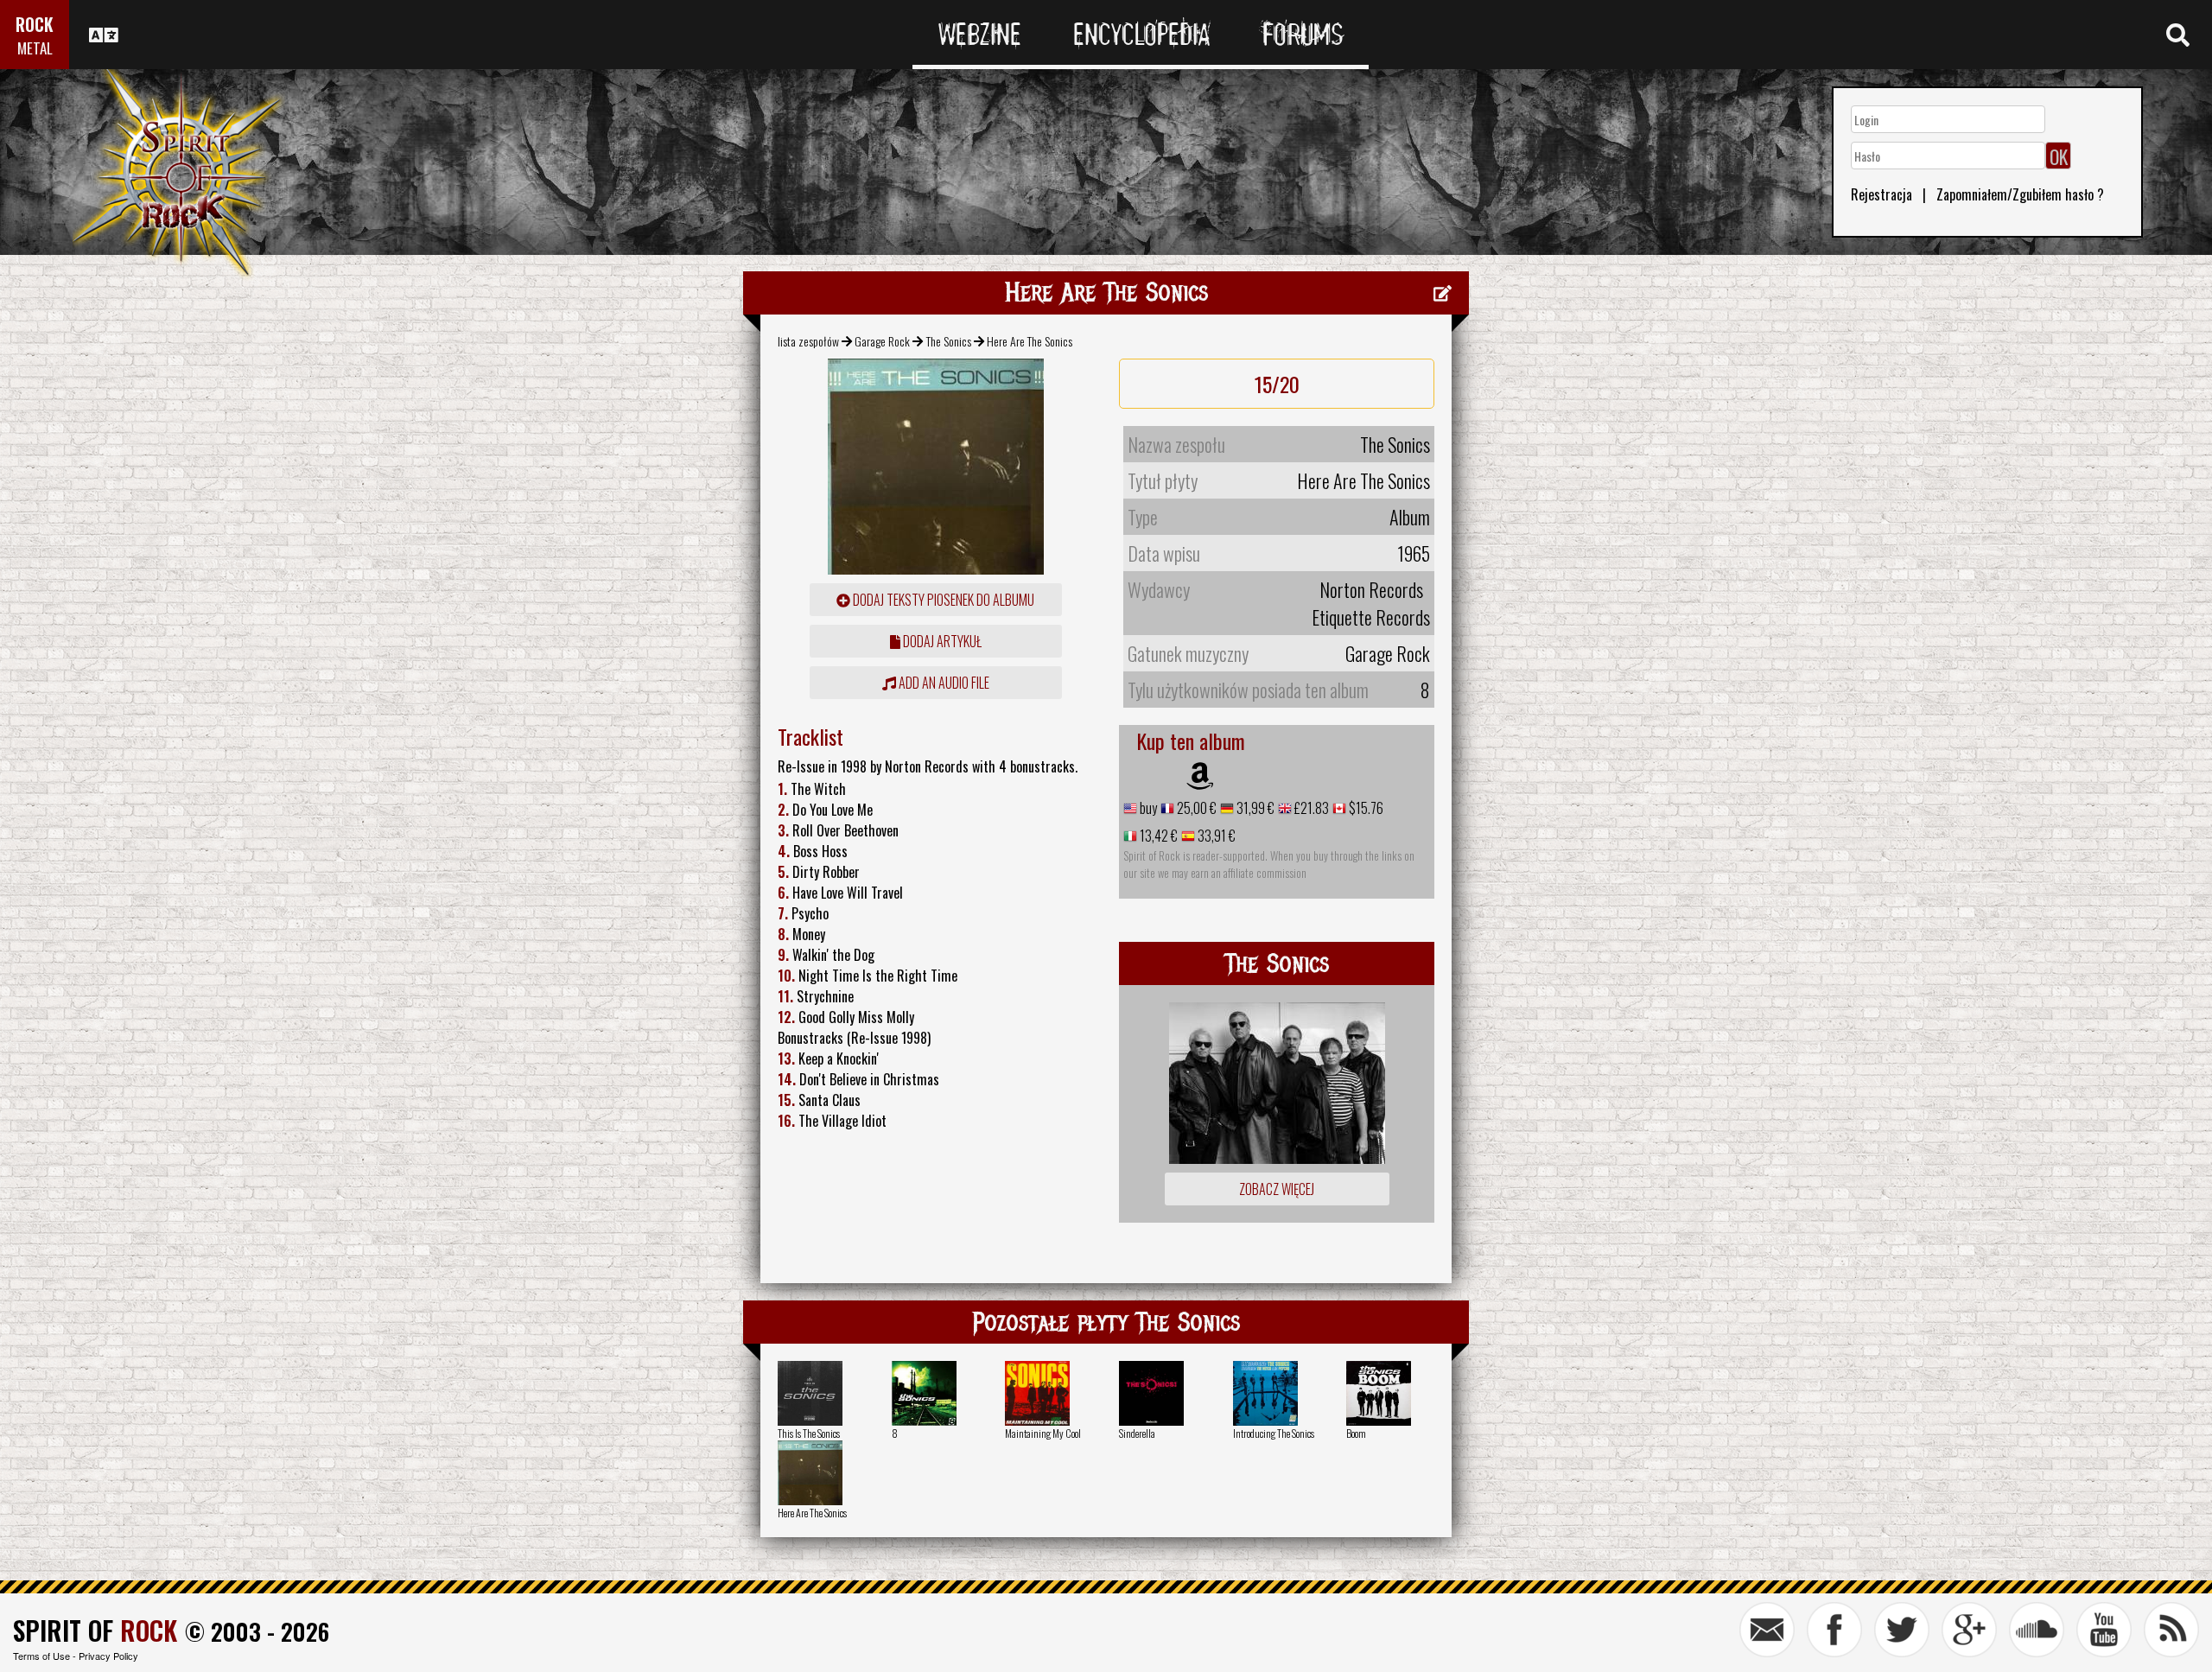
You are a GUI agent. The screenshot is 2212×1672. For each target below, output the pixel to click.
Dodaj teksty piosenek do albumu (942, 600)
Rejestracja (1881, 194)
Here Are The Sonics (812, 1513)
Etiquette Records (1371, 617)
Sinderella (1137, 1433)
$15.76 (1365, 808)
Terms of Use (41, 1656)
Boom (1356, 1433)
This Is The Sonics (809, 1433)
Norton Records (1371, 589)
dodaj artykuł (941, 641)
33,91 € (1215, 836)
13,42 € (1157, 836)
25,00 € (1195, 808)
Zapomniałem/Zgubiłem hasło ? (2020, 194)
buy (1147, 808)
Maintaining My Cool (1043, 1433)
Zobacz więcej (1277, 1189)
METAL (35, 48)
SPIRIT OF (95, 1630)
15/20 (1277, 384)
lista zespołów (808, 341)
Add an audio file (943, 683)
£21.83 (1310, 808)
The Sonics (949, 341)
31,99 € (1254, 808)
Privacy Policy (108, 1656)
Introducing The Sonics (1274, 1433)
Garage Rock (882, 341)
